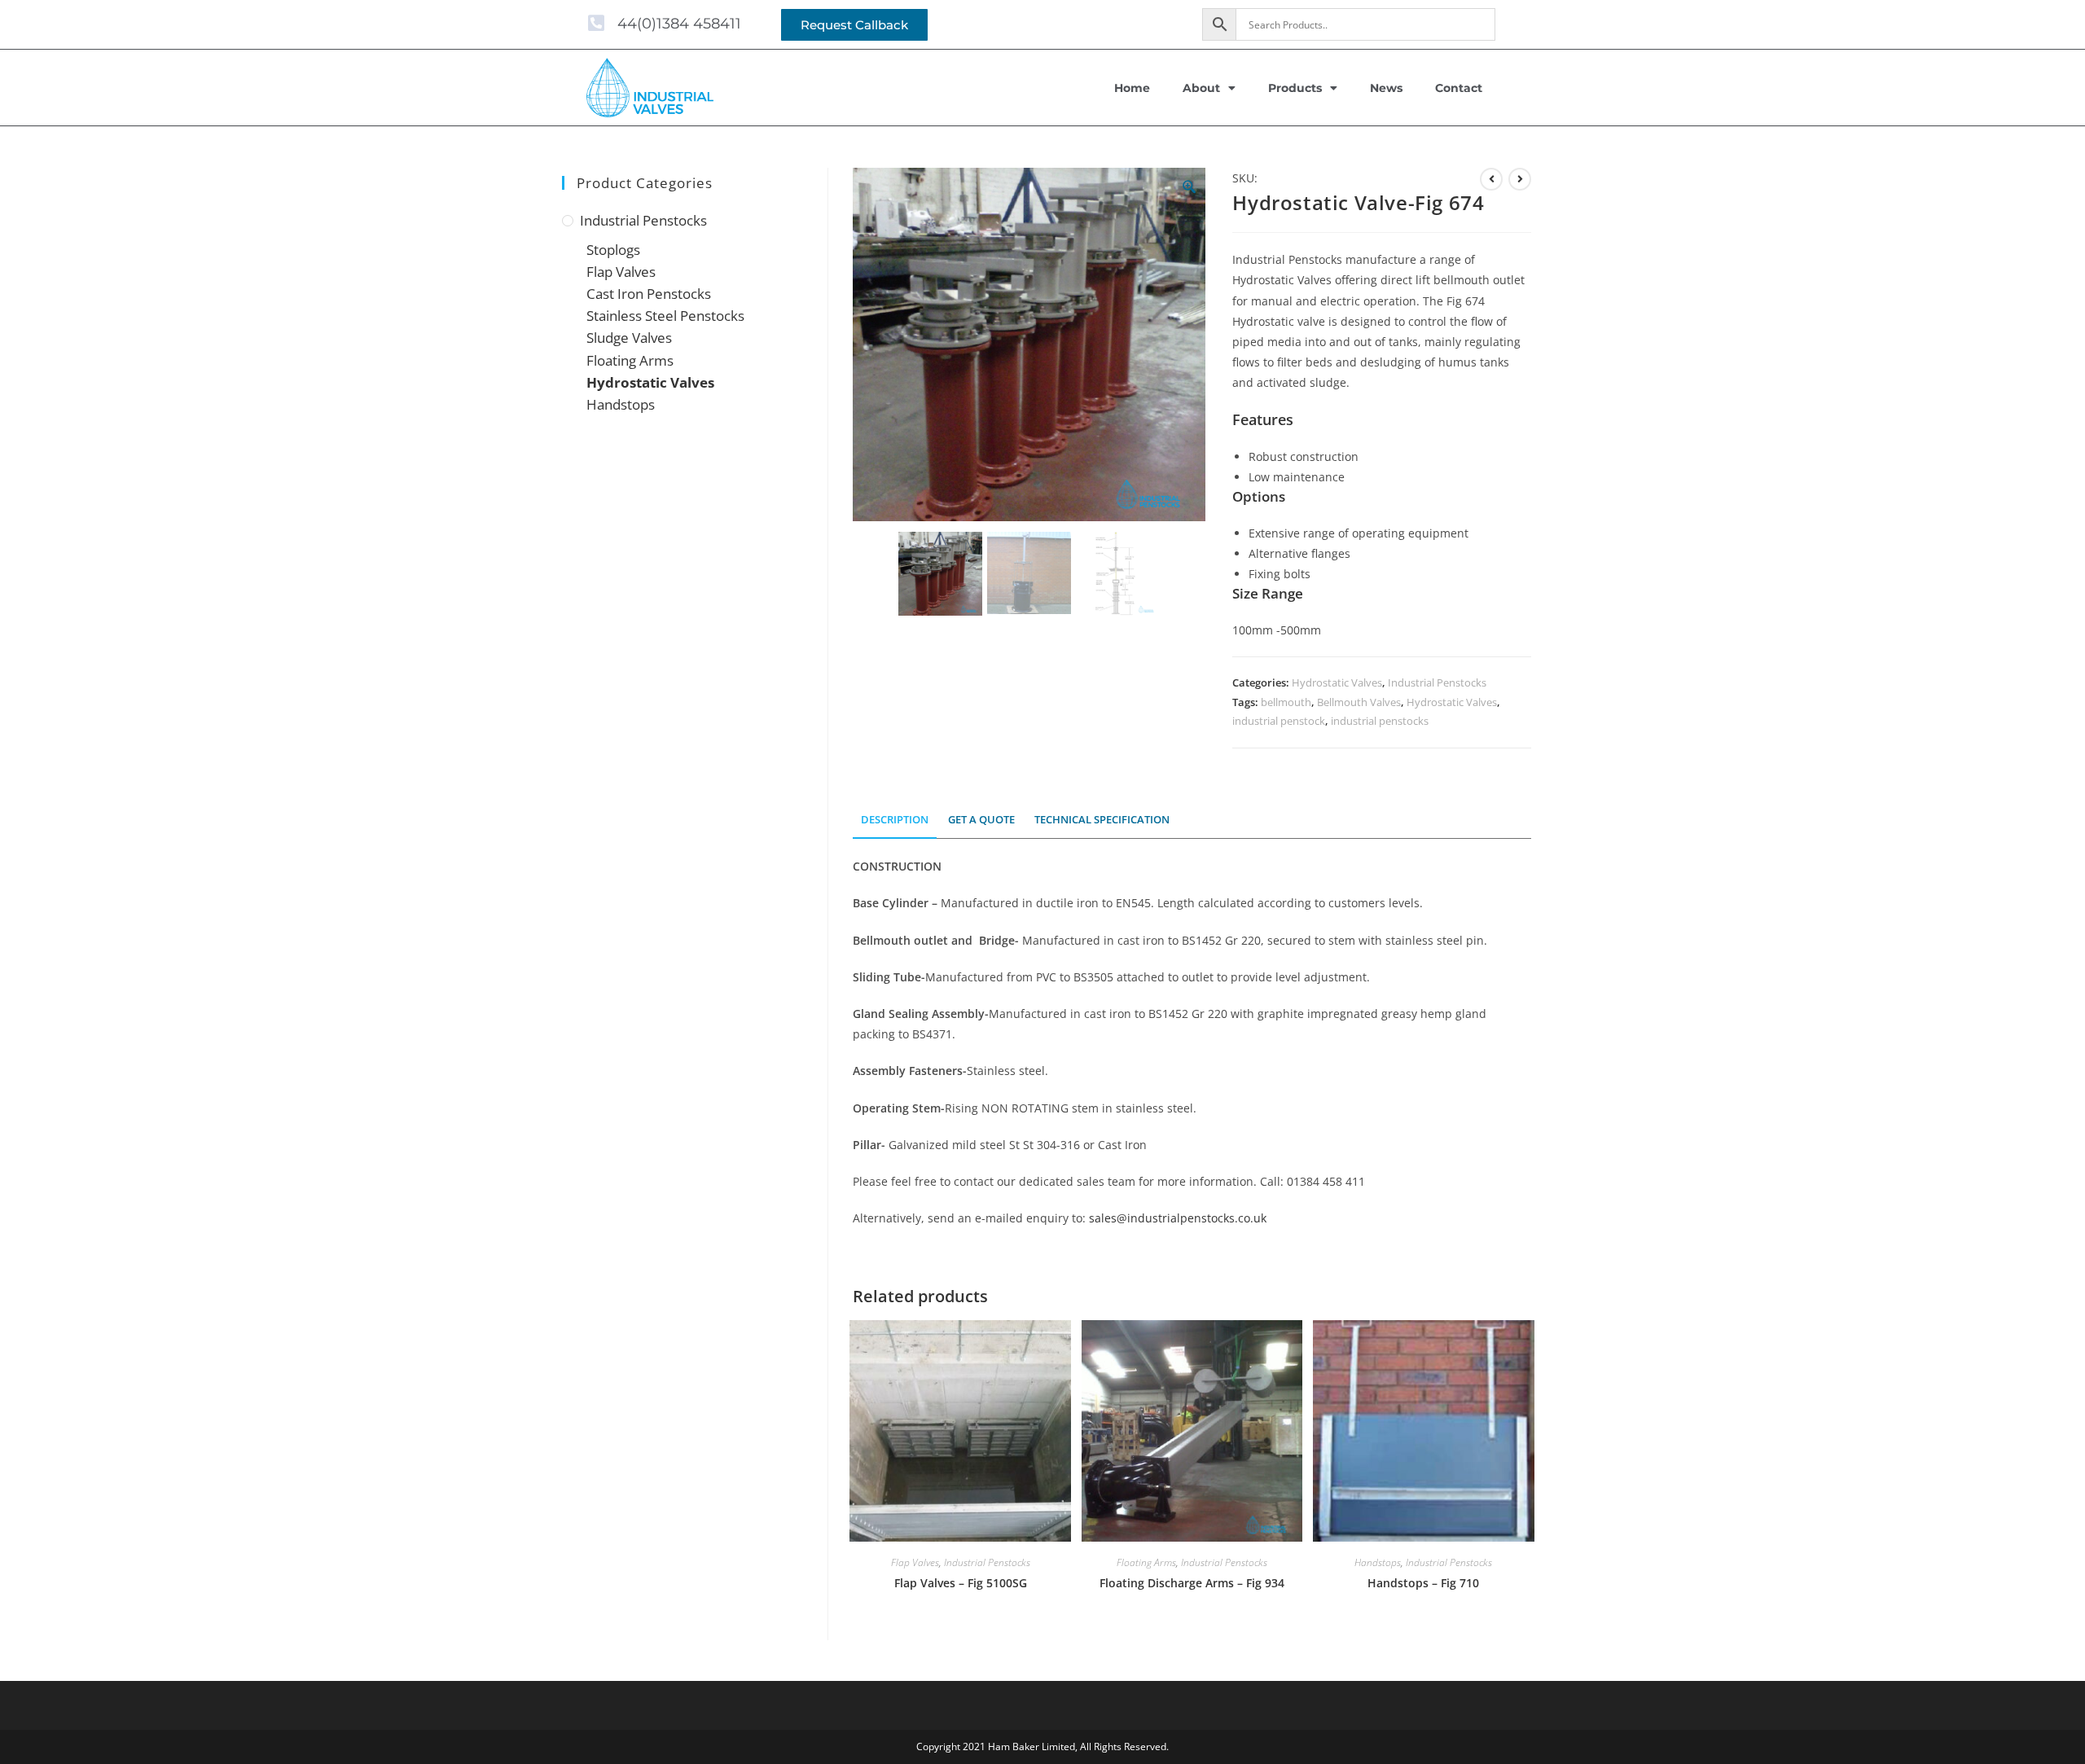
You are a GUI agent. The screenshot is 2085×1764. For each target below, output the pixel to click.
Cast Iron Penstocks (649, 294)
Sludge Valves (629, 338)
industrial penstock (1279, 721)
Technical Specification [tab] (1102, 820)
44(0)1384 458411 (679, 24)
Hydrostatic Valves (1337, 682)
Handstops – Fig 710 (1423, 1583)
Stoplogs (613, 250)
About (1201, 88)
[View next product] (1520, 179)
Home (1132, 88)
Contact (1459, 88)
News (1386, 88)
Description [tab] (895, 820)
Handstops (1378, 1562)
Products (1295, 88)
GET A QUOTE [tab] (981, 820)
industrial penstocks (1380, 721)
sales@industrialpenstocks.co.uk (1178, 1218)
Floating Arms (1146, 1562)
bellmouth (1286, 702)
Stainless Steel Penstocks (665, 316)
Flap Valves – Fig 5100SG (961, 1583)
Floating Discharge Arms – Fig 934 (1192, 1583)
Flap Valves (915, 1562)
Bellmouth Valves (1359, 702)
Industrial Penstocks (1437, 682)
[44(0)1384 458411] (596, 23)
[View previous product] (1491, 179)
